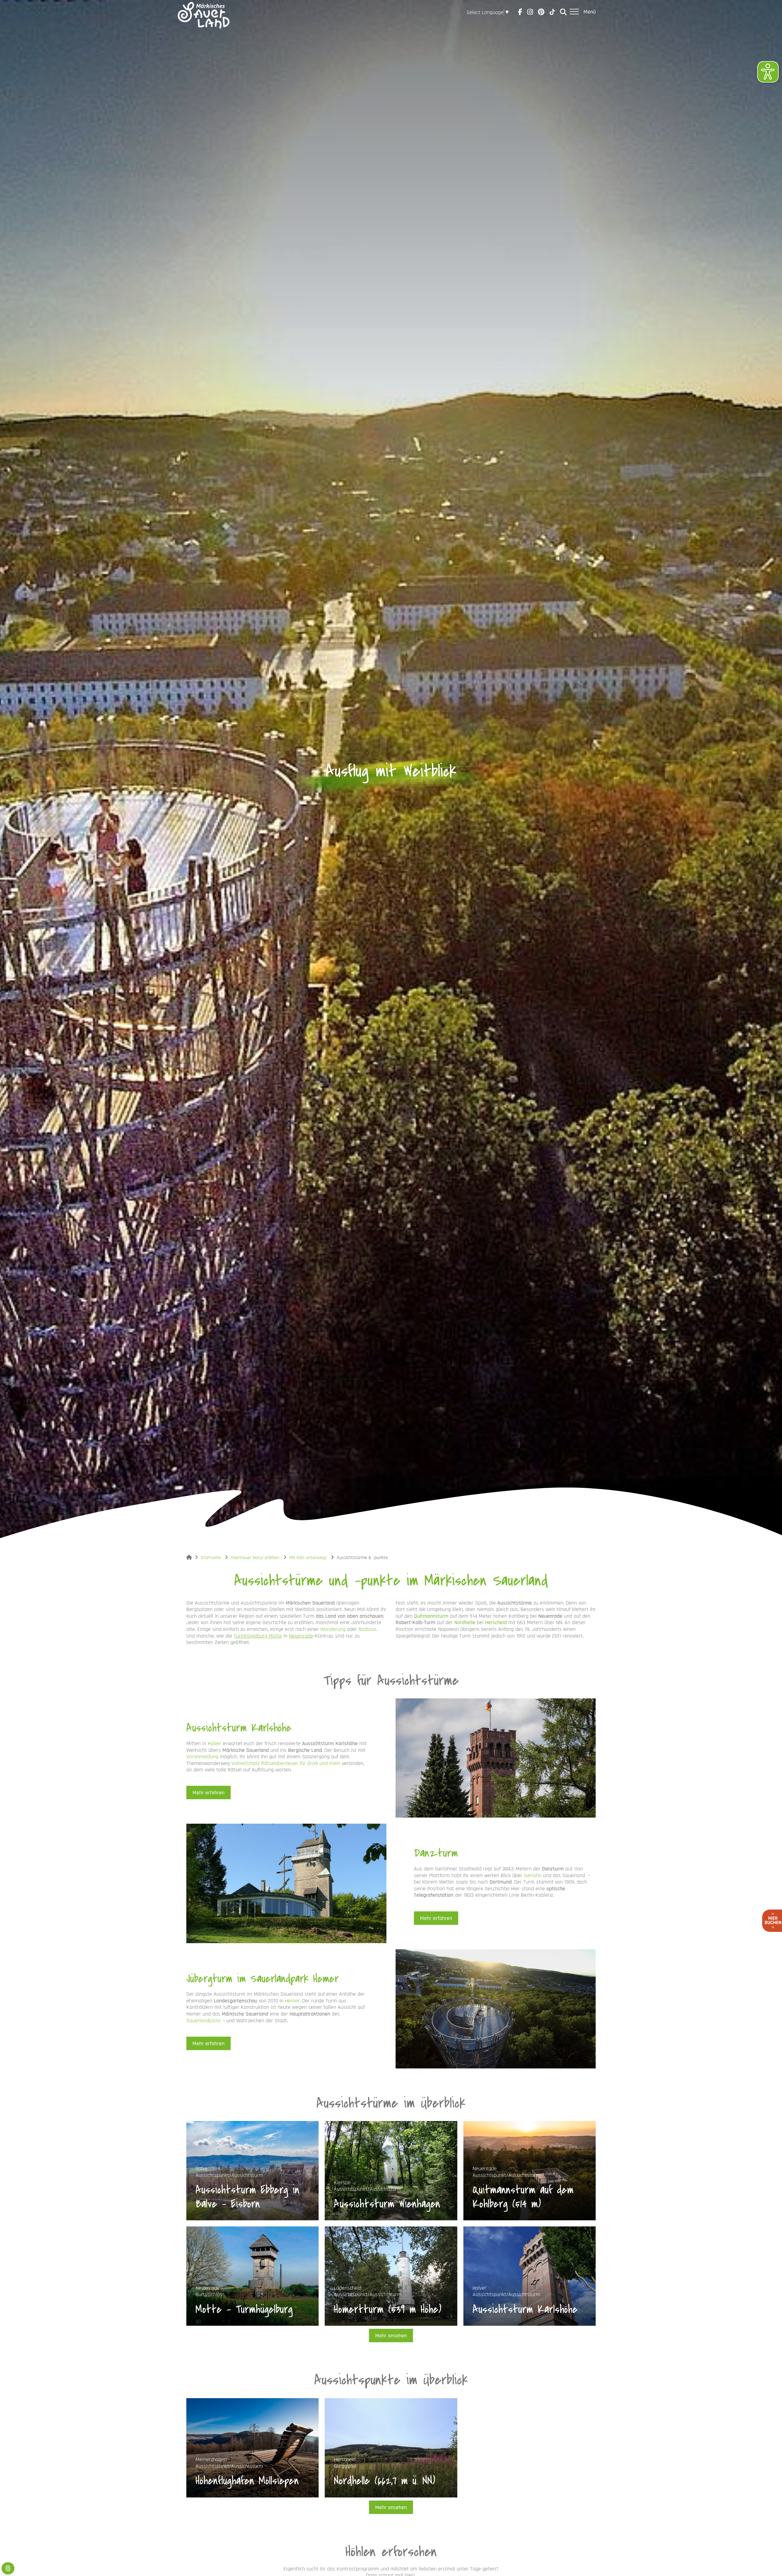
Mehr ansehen (391, 2336)
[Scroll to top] (768, 2562)
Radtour (367, 1629)
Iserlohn (533, 1875)
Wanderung (333, 1629)
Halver (215, 1743)
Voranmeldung (202, 1757)
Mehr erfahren (208, 1793)
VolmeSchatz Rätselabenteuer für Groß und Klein (286, 1763)
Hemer (292, 2001)
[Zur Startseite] (204, 12)
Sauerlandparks (204, 2021)
